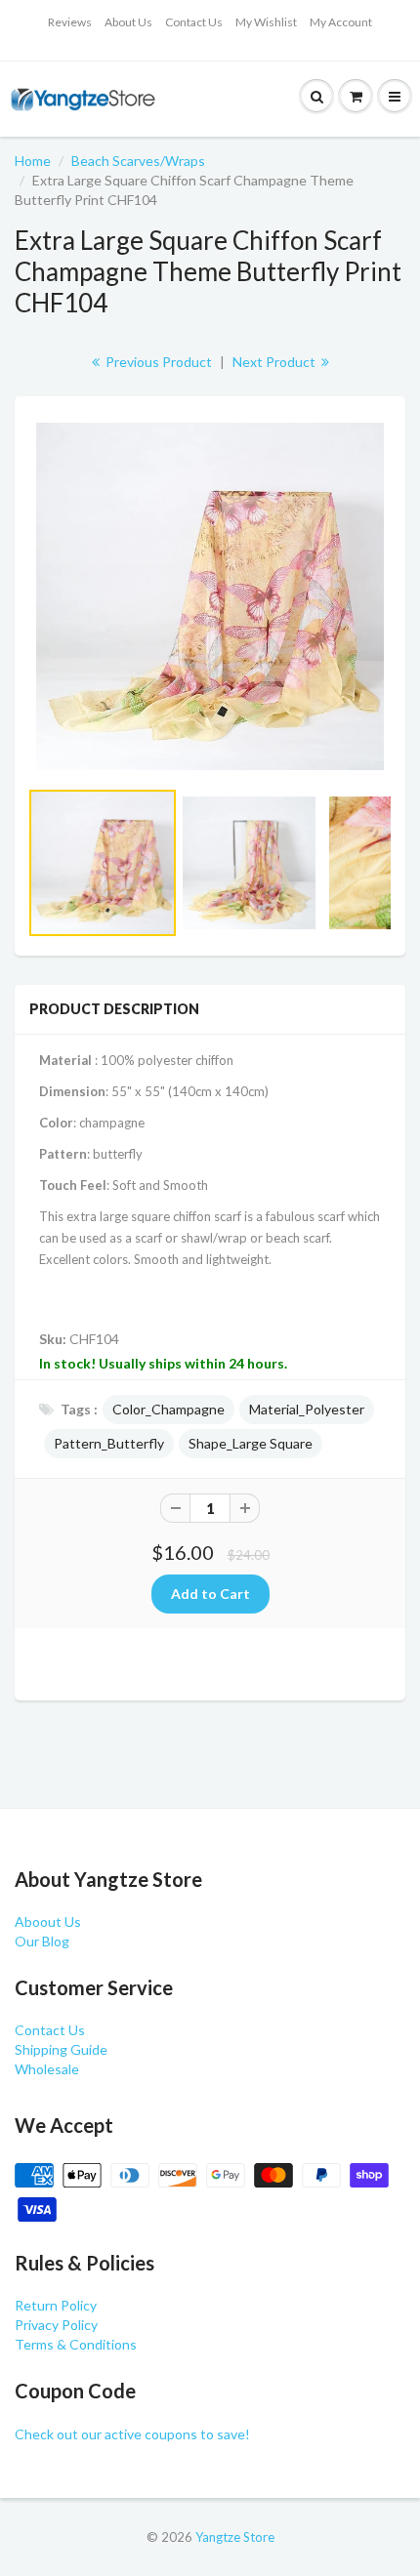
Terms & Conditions (76, 2344)
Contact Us (194, 22)
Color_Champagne (168, 1409)
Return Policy (56, 2305)
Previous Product (157, 362)
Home (33, 161)
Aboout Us (48, 1922)
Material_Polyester (307, 1409)
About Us (128, 22)
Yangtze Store (235, 2537)
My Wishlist (266, 22)
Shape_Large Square (251, 1443)
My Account (341, 22)
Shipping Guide (61, 2049)
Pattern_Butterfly (109, 1443)
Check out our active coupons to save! (132, 2434)
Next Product (275, 362)
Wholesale (47, 2069)
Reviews (70, 22)
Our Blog (42, 1941)
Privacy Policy (56, 2325)
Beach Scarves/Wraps (138, 161)
